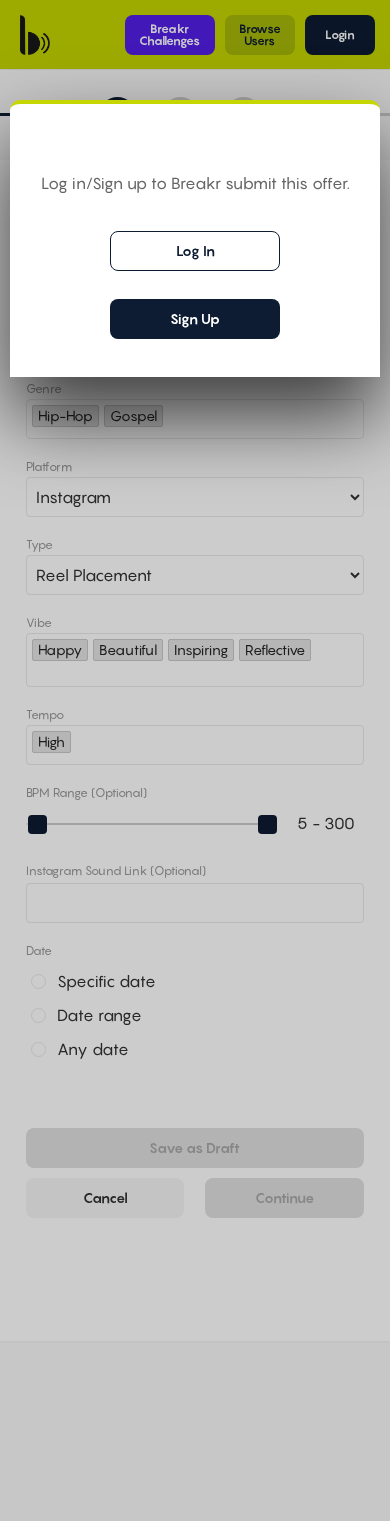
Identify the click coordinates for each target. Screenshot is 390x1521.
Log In (195, 250)
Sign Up (195, 318)
